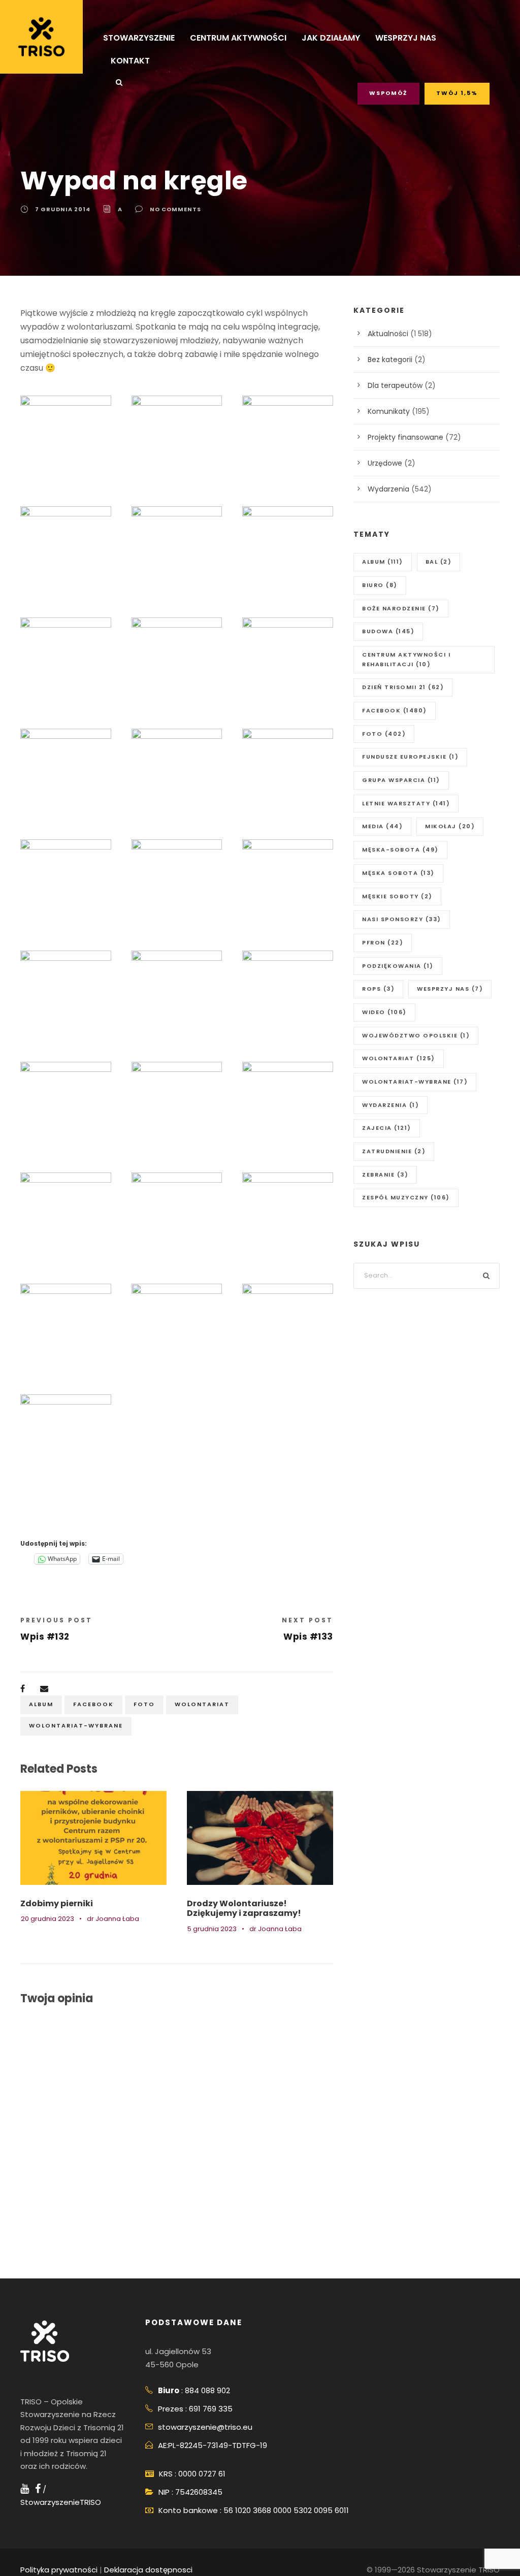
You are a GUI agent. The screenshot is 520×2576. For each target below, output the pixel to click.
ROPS (378, 989)
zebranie (385, 1175)
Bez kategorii (390, 360)
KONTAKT (130, 61)
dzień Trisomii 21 (403, 687)
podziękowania (398, 966)
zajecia (387, 1128)
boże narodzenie (401, 608)
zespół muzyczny (406, 1197)
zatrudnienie (394, 1151)
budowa (388, 631)
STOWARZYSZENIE (139, 38)
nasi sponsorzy (402, 919)
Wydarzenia (388, 489)
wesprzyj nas (450, 989)
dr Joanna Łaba (113, 1919)
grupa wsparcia (401, 780)
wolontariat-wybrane (76, 1725)
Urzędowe (385, 463)
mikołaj (450, 826)
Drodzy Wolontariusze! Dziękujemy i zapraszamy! (244, 1908)
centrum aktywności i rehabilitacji (406, 659)
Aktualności (388, 334)
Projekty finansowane (405, 437)
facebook (93, 1704)
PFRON (383, 942)
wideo (384, 1012)
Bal (439, 562)
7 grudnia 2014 (63, 209)
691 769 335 (211, 2409)
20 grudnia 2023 (47, 1919)
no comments (175, 209)
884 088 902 (207, 2390)
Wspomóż (388, 93)
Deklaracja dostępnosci (148, 2570)
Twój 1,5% (457, 93)
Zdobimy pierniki (57, 1903)
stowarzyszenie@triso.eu (205, 2427)
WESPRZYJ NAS (406, 38)
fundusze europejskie (410, 757)
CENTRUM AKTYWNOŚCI (238, 38)
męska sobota (398, 873)
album (41, 1704)
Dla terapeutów (395, 385)
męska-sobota (400, 850)
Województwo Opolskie (416, 1035)
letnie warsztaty (406, 803)
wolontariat (202, 1704)
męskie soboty (397, 896)
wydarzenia (391, 1105)
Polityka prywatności (59, 2570)
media (382, 826)
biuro (380, 585)
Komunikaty (389, 411)
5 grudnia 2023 (212, 1929)
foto (144, 1704)
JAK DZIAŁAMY (331, 38)
